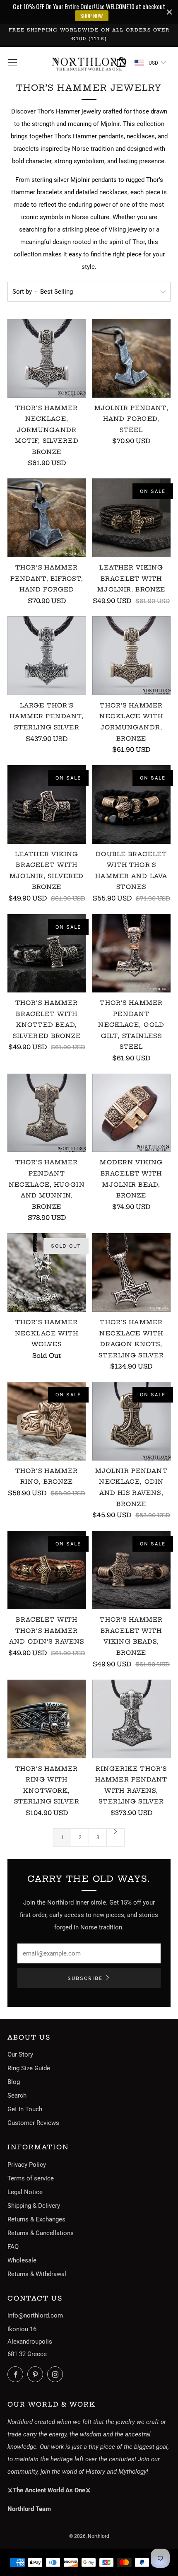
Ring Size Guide (29, 2068)
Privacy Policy (27, 2165)
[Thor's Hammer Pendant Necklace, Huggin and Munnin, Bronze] (47, 1113)
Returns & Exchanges (36, 2219)
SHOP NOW (92, 16)
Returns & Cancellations (41, 2233)
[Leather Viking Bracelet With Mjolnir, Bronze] (132, 518)
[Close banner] (170, 12)
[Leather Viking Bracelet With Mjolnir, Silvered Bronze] (47, 804)
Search (17, 2096)
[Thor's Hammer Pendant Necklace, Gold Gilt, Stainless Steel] (132, 954)
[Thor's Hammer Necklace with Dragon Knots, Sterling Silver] (132, 1272)
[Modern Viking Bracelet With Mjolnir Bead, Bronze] (132, 1113)
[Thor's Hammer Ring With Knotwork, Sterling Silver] (47, 1719)
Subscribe (85, 1978)
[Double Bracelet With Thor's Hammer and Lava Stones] (132, 804)
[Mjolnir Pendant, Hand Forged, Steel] (132, 358)
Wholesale (22, 2260)
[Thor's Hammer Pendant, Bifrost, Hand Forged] (47, 518)
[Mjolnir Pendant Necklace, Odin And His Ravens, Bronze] (132, 1421)
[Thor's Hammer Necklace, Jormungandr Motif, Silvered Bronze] (47, 358)
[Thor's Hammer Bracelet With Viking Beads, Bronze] (132, 1570)
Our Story (20, 2055)
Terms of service (31, 2178)
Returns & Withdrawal (37, 2274)
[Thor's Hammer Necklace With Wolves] (47, 1272)
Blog (14, 2082)
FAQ (13, 2247)
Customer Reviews (33, 2123)
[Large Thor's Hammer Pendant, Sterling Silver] (47, 656)
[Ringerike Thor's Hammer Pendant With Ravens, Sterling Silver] (132, 1719)
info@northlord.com (35, 2315)
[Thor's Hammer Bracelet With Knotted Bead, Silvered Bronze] (47, 954)
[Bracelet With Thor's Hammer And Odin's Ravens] (47, 1570)
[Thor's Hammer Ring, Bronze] (47, 1421)
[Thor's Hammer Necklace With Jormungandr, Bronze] (132, 656)
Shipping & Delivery (34, 2206)
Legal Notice (25, 2192)
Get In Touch (25, 2109)
